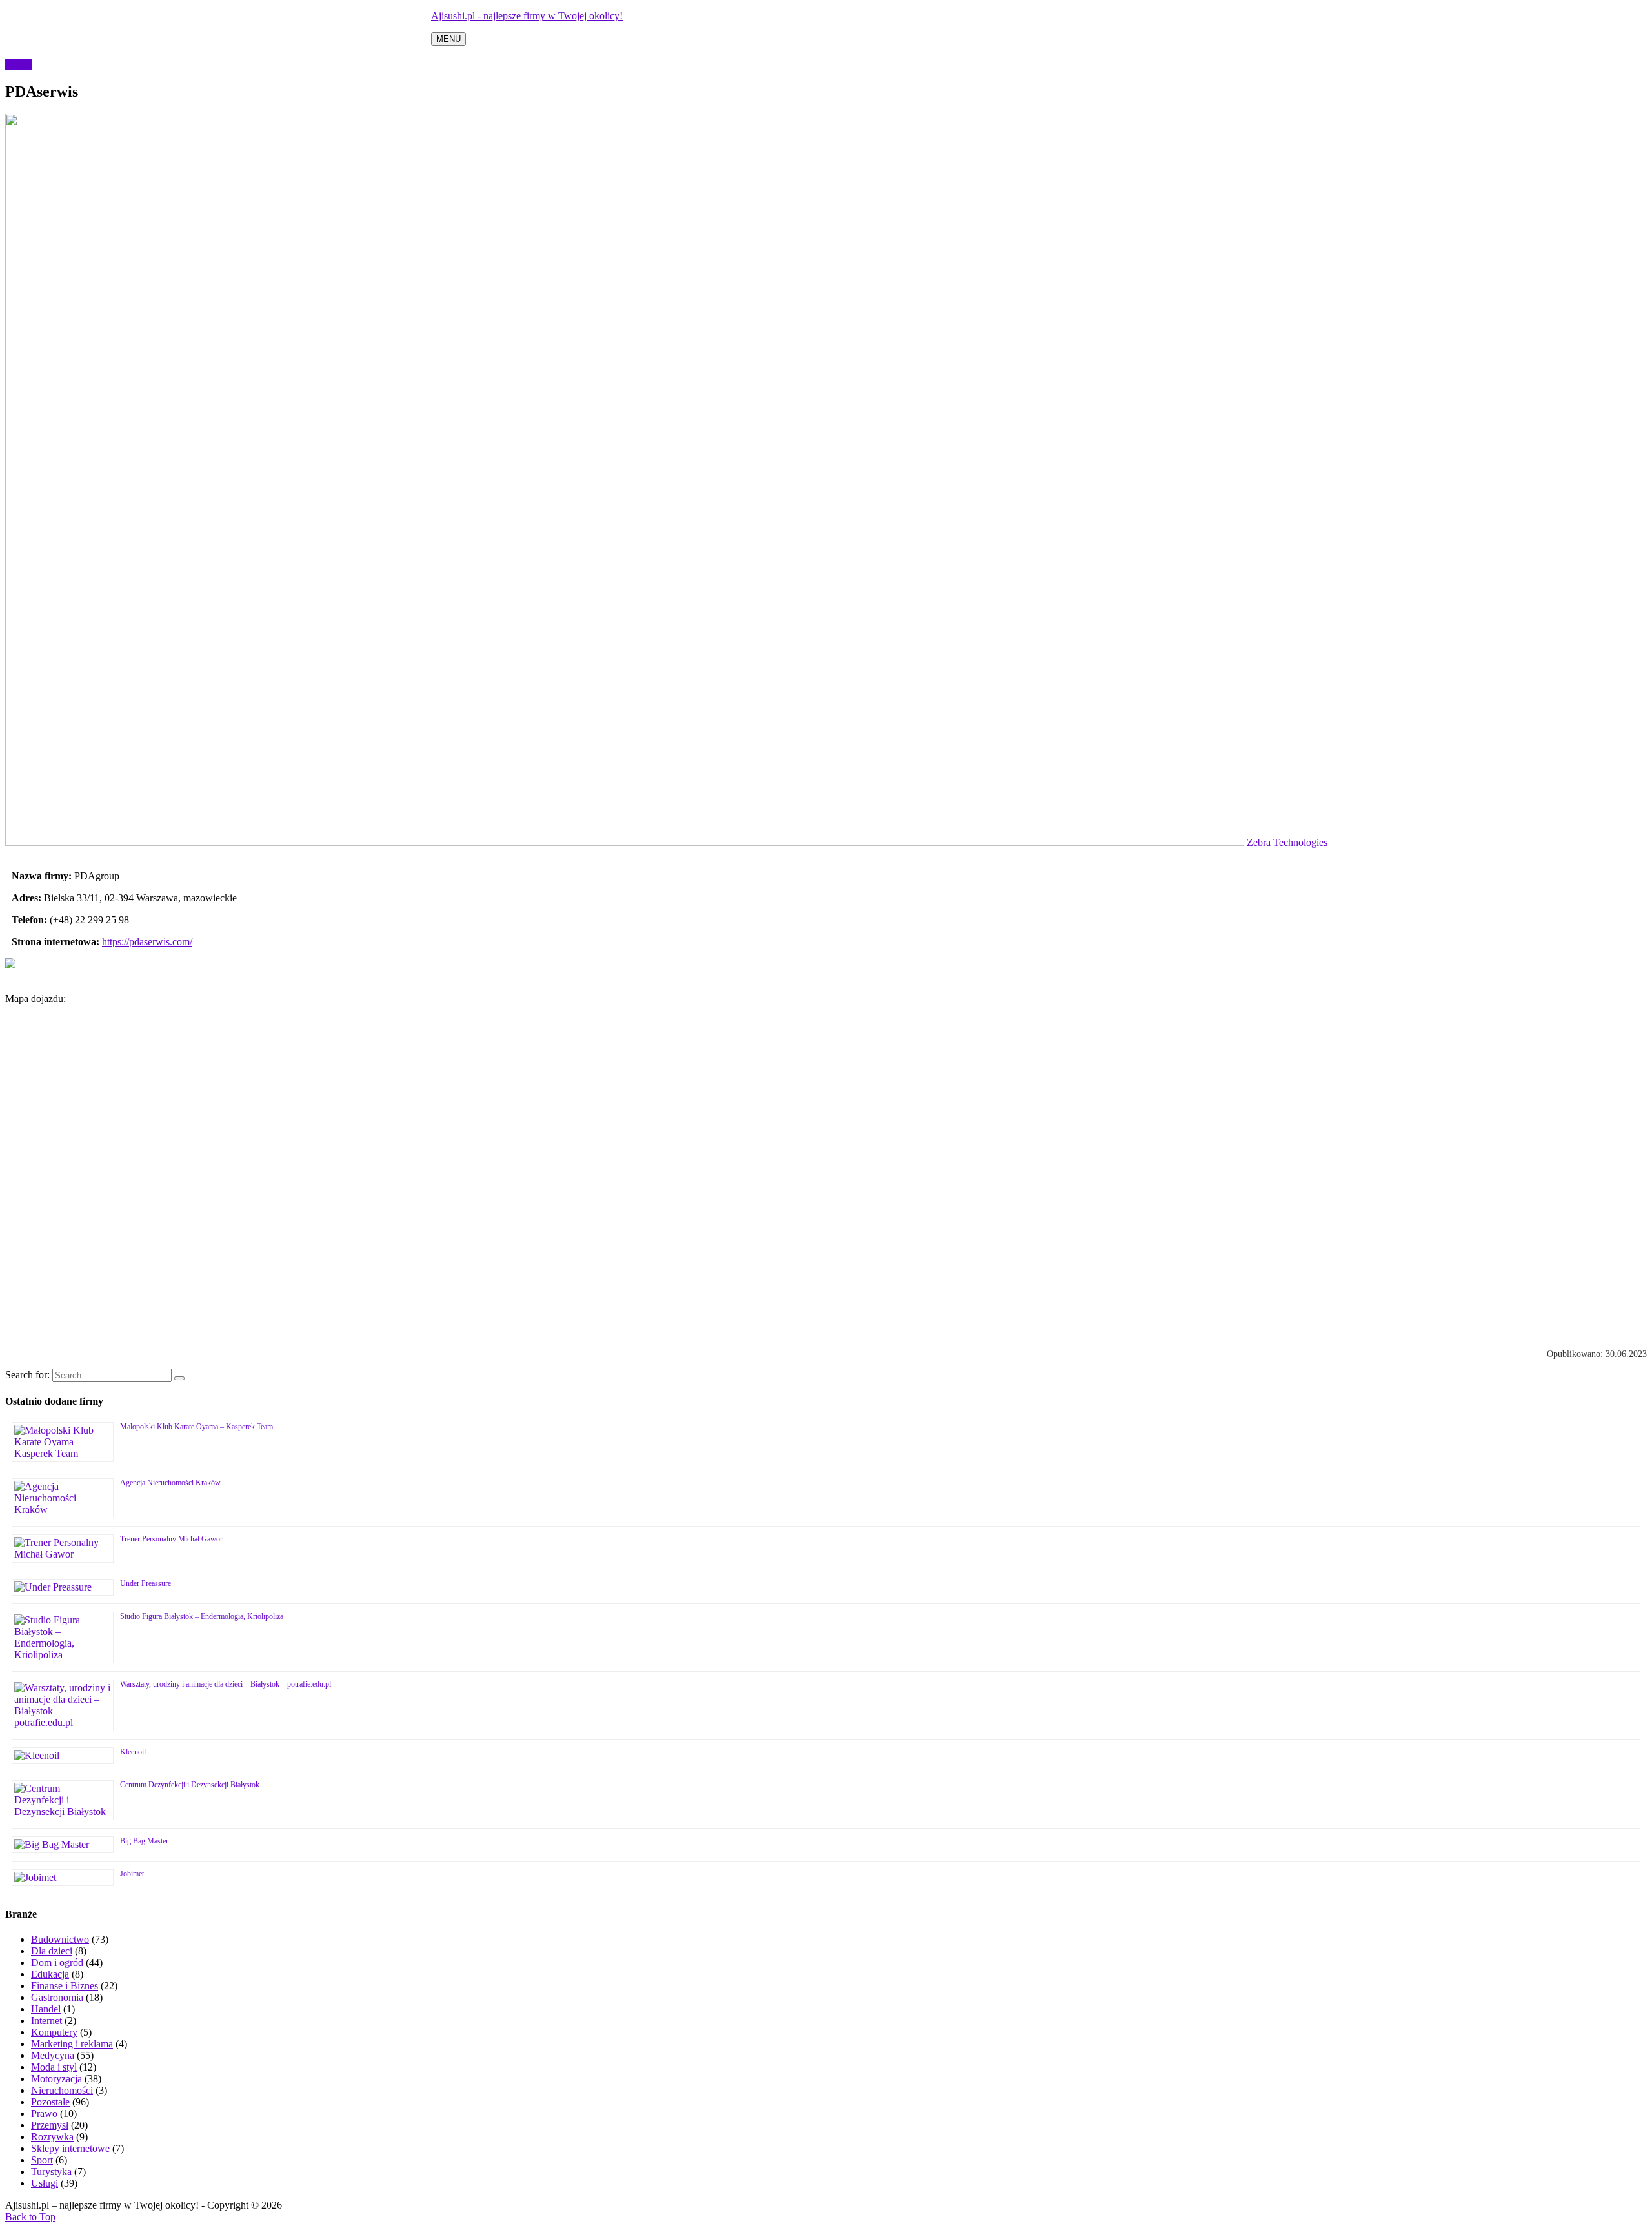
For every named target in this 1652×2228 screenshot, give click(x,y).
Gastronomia (57, 1997)
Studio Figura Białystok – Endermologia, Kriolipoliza (202, 1616)
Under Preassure (146, 1583)
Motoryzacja (56, 2079)
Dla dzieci (52, 1951)
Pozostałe (50, 2102)
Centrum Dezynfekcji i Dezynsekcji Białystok (190, 1785)
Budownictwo (60, 1939)
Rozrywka (52, 2137)
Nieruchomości (62, 2090)
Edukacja (50, 1974)
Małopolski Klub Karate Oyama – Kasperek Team (196, 1427)
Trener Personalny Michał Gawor (171, 1539)
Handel (46, 2009)
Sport (42, 2160)
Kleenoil (133, 1752)
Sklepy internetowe (70, 2148)
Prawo (44, 2113)
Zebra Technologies (1287, 842)
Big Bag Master (144, 1841)
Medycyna (53, 2055)
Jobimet (132, 1874)
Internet (46, 2021)
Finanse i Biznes (65, 1986)
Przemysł (50, 2125)
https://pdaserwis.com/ (147, 942)
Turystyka (51, 2172)
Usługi (19, 64)
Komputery (54, 2032)
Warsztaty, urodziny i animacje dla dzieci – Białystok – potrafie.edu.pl (226, 1684)
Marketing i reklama (72, 2044)
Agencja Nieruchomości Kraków (170, 1483)
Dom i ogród (57, 1962)
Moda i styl (54, 2067)
